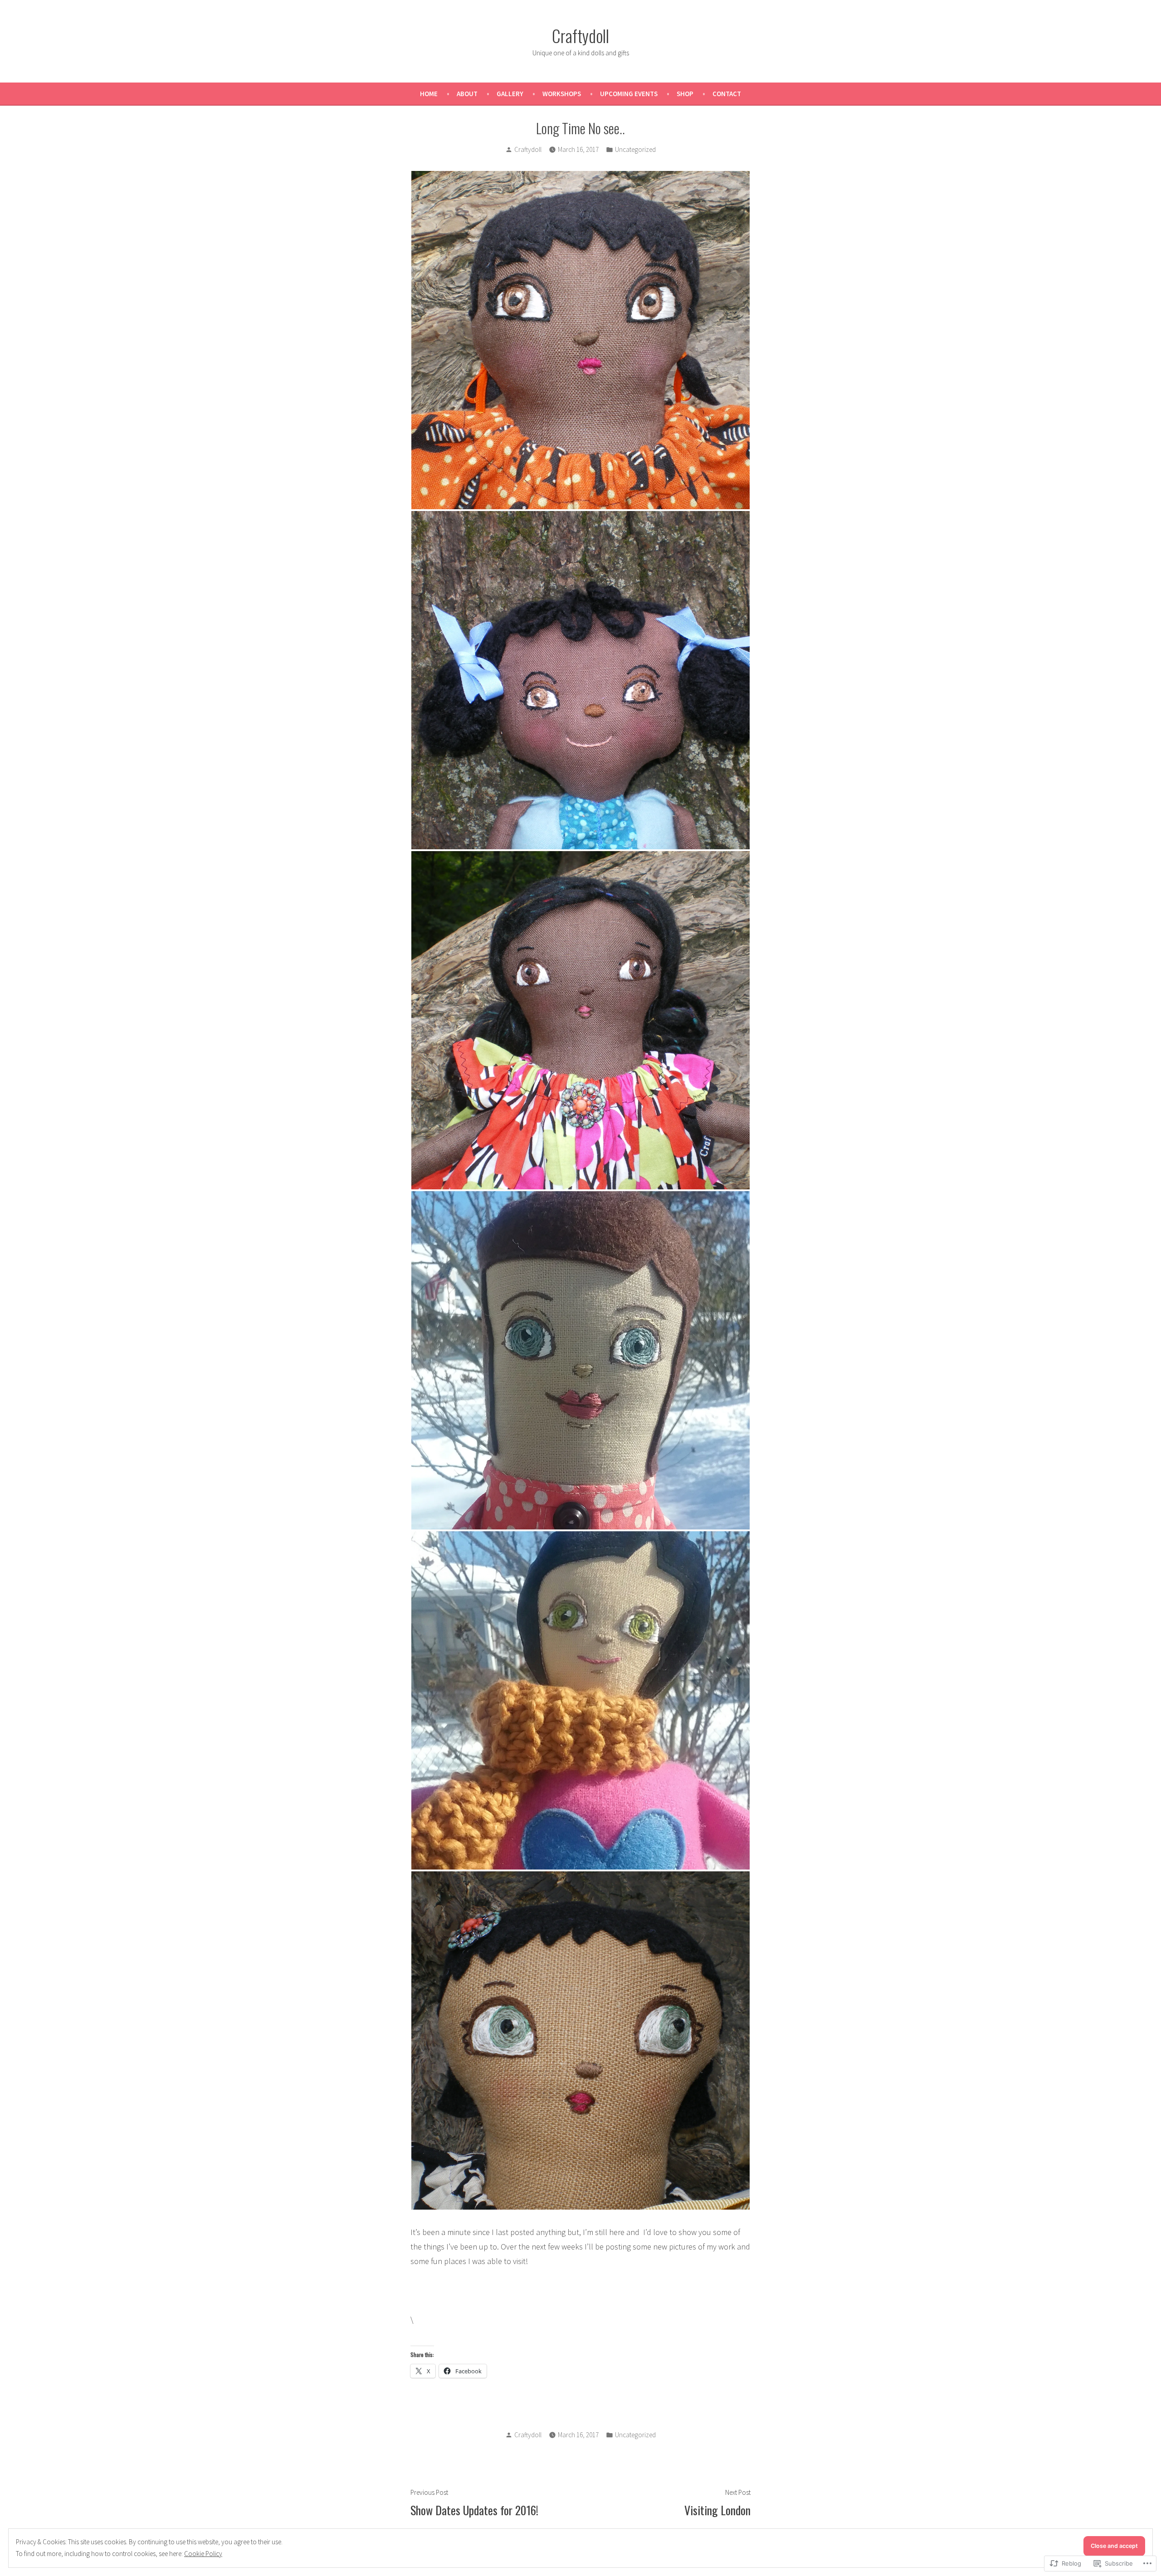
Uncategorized (635, 149)
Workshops (562, 94)
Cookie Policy (203, 2554)
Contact (727, 94)
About (467, 94)
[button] (580, 340)
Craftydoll (580, 35)
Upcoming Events (629, 94)
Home (429, 94)
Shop (685, 94)
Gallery (510, 94)
